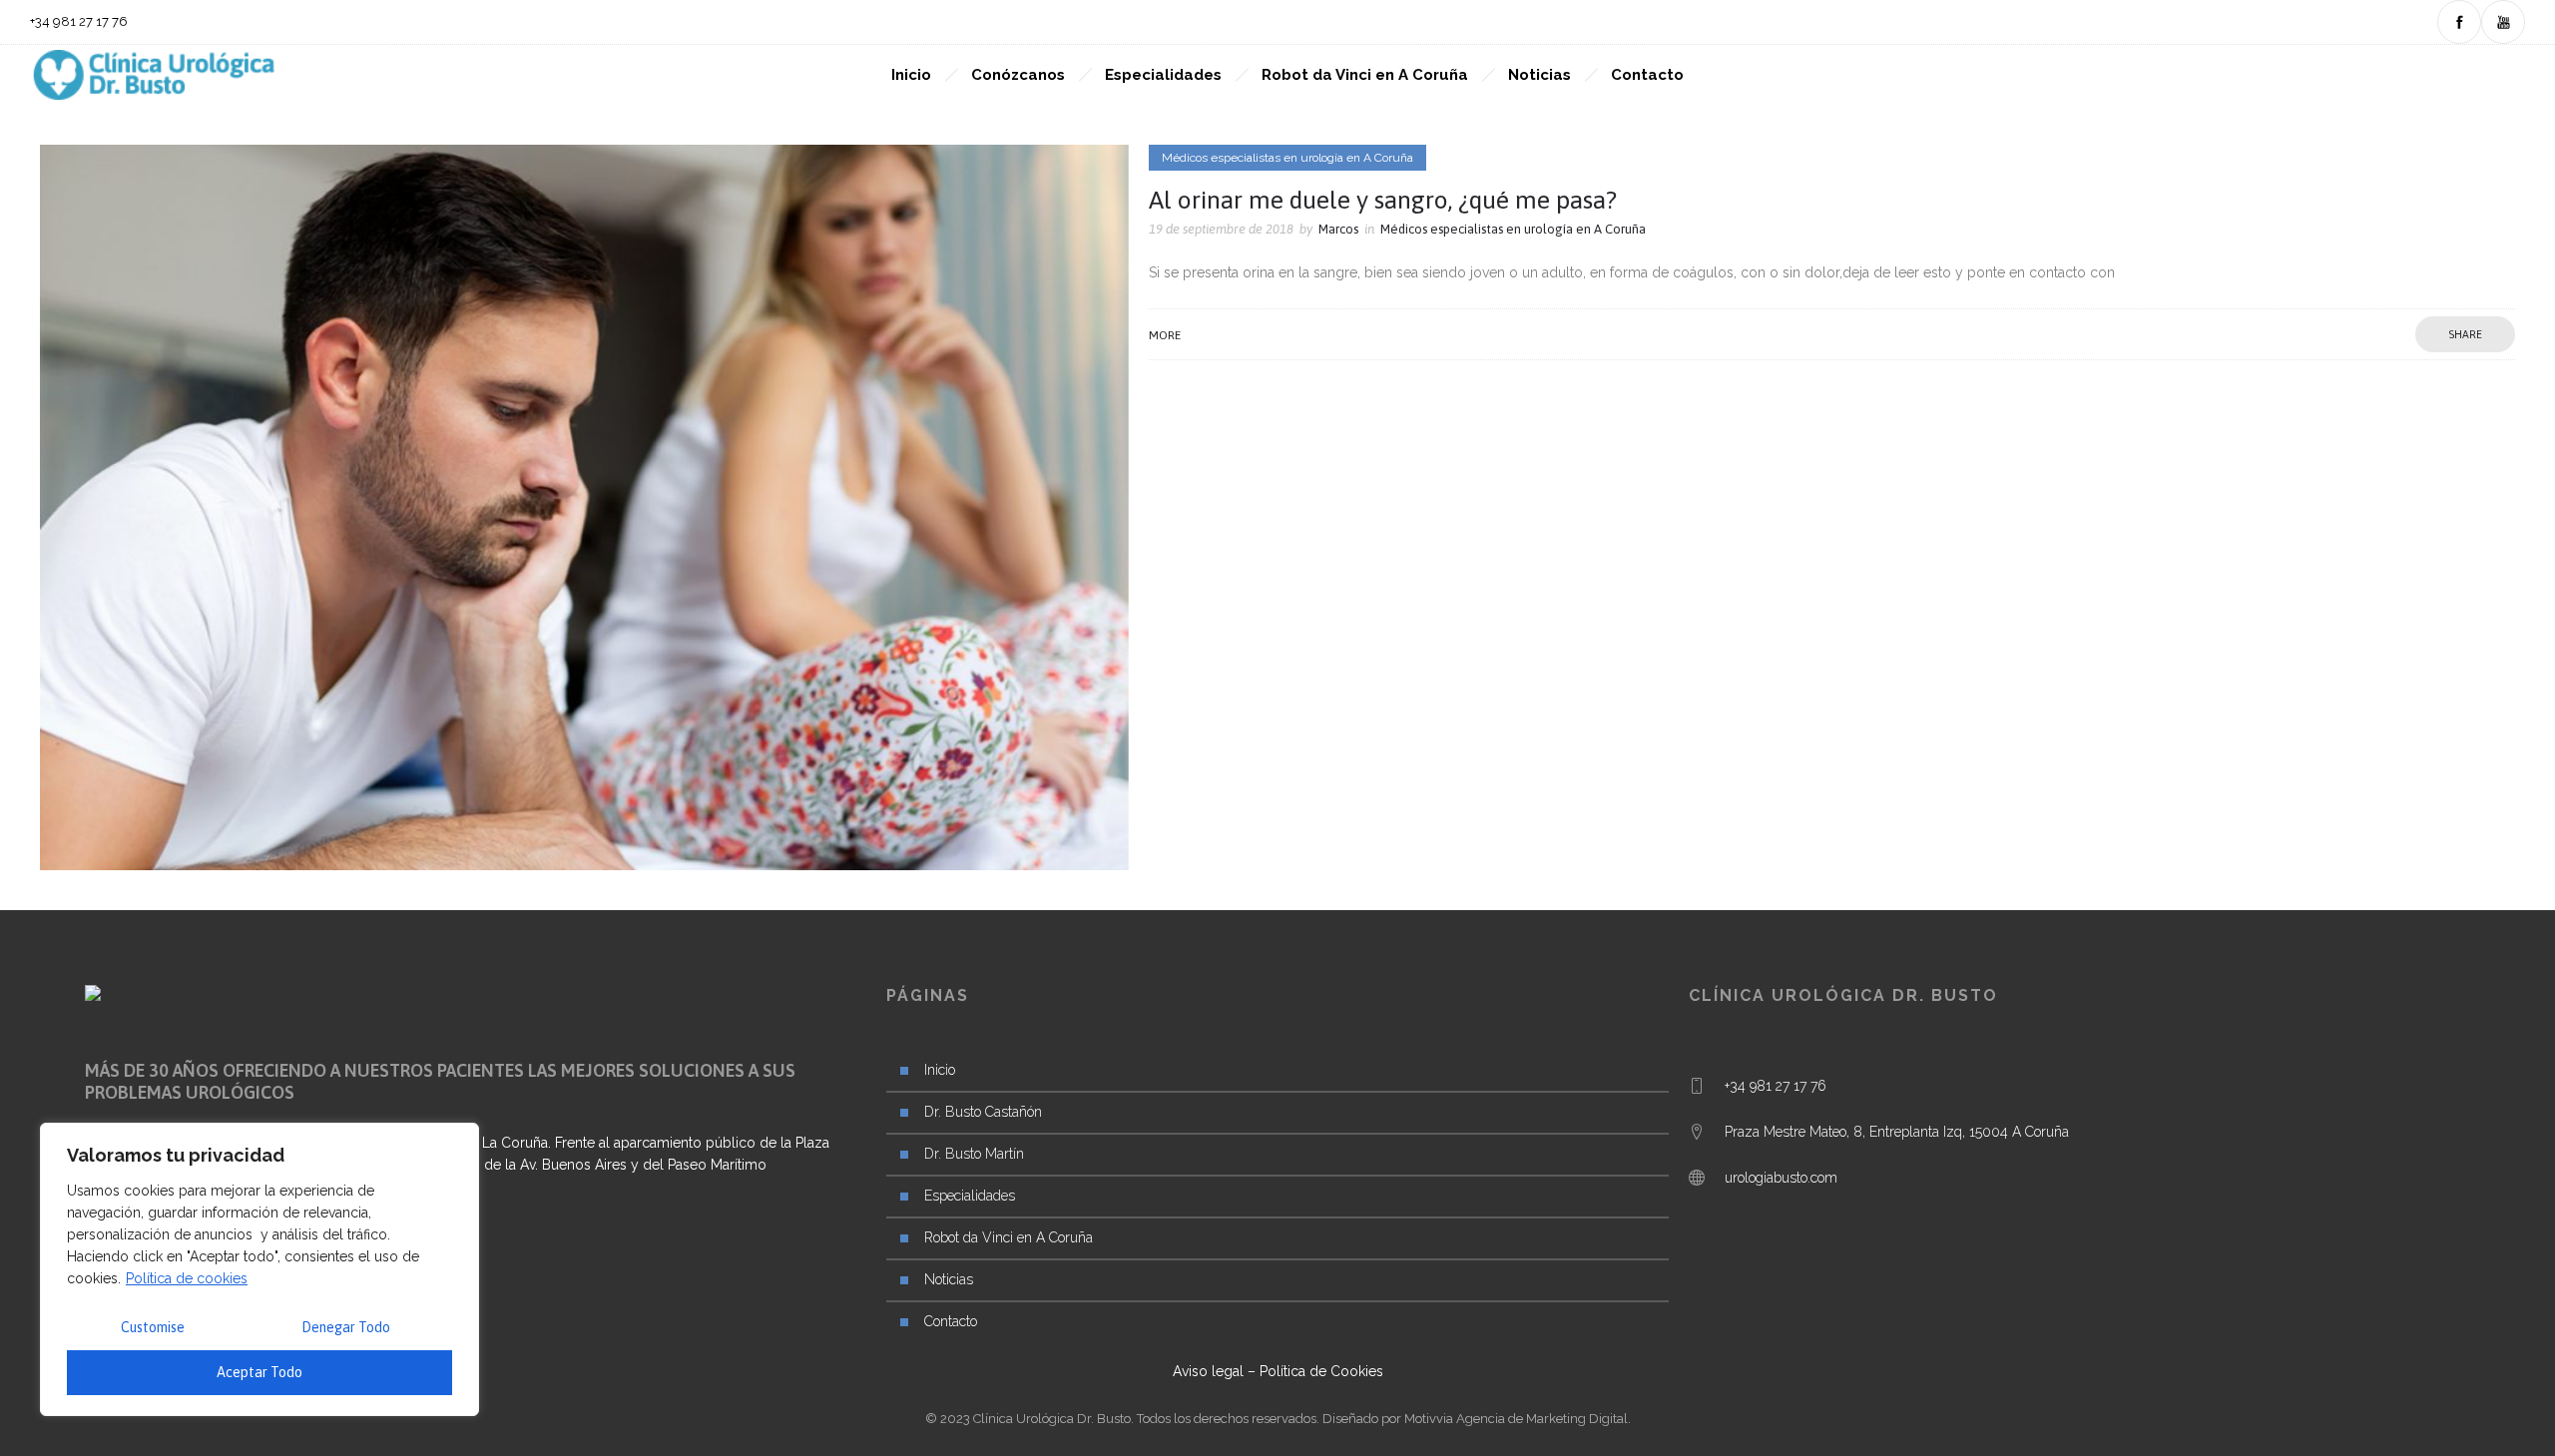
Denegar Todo (346, 1327)
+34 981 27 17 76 (1776, 1086)
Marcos (1338, 229)
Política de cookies (187, 1278)
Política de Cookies (1321, 1371)
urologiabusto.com (1781, 1178)
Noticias (1539, 75)
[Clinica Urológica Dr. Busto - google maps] (2079, 1147)
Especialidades (1163, 75)
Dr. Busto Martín (974, 1154)
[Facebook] (2459, 22)
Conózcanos (1018, 75)
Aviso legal (1208, 1371)
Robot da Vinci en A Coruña (1365, 75)
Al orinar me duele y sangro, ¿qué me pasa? (1383, 200)
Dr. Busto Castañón (983, 1112)
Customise (153, 1327)
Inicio (911, 75)
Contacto (1647, 75)
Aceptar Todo (259, 1372)
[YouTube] (2503, 22)
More (1165, 335)
